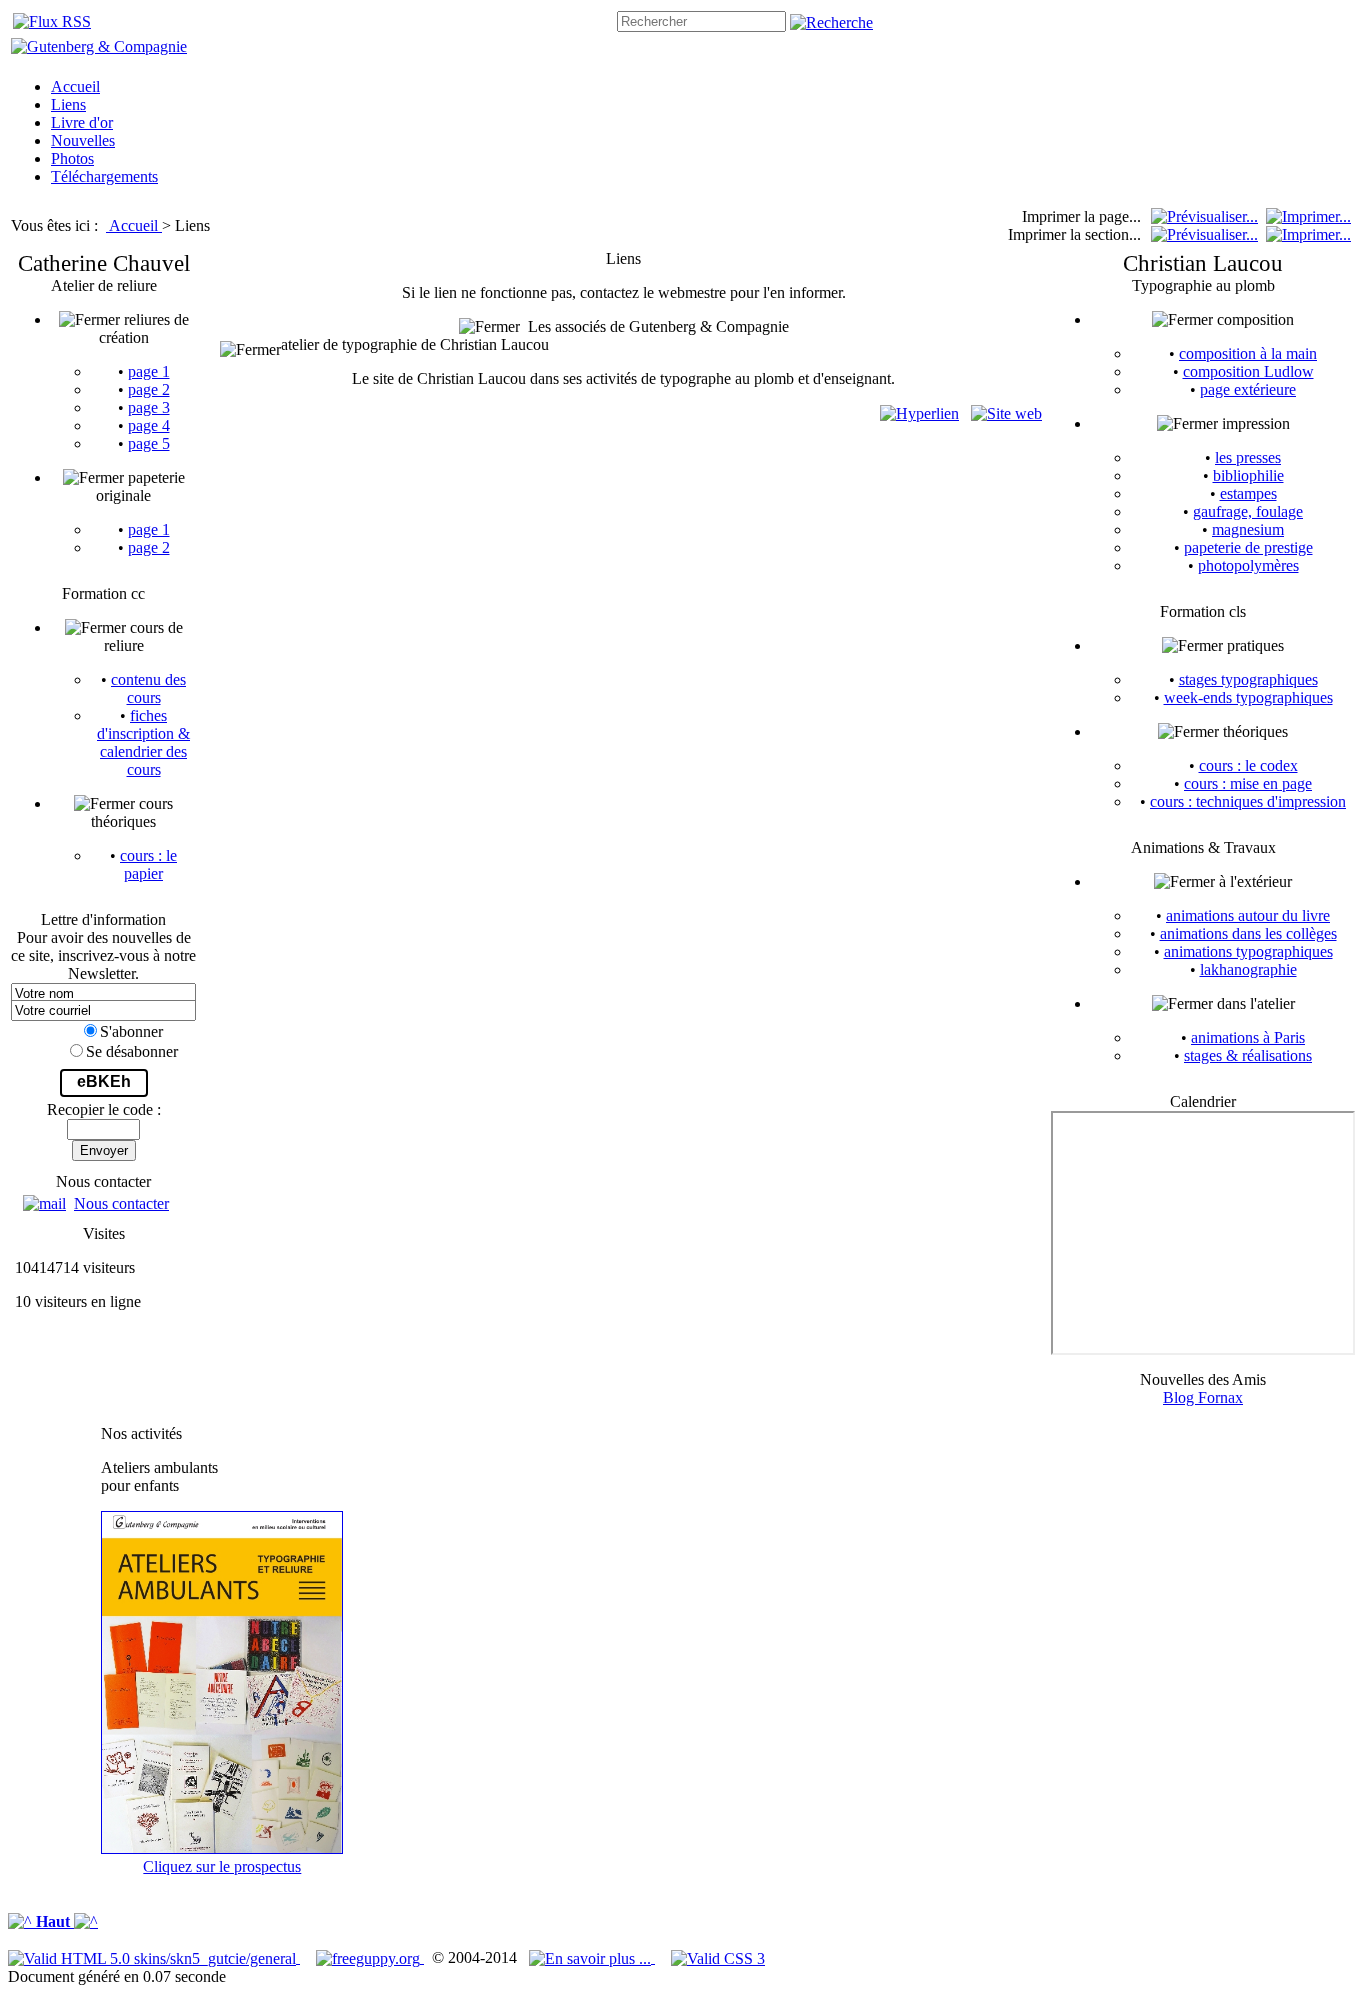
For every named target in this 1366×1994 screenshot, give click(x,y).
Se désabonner (132, 1051)
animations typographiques (1248, 951)
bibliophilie (1248, 475)
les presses (1248, 457)
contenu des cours (148, 688)
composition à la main (1248, 353)
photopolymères (1248, 565)
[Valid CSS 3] (718, 1957)
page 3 (149, 407)
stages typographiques (1248, 679)
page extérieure (1248, 389)
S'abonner (131, 1031)
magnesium (1248, 529)
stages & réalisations (1248, 1055)
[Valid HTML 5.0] (154, 1957)
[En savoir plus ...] (592, 1957)
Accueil (135, 225)
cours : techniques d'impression (1248, 801)
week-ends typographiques (1248, 697)
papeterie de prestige (1248, 547)
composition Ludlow (1248, 371)
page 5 (149, 443)
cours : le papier (148, 864)
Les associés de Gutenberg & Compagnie (654, 326)
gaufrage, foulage (1248, 511)
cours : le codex (1248, 765)
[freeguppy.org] (370, 1957)
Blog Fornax (1203, 1397)
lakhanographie (1248, 969)
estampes (1248, 493)
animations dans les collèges (1248, 933)
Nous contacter (121, 1203)
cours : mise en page (1248, 783)
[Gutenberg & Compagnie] (99, 46)
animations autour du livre (1248, 915)
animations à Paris (1248, 1037)
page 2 (149, 389)
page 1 (149, 371)
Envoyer (104, 1150)
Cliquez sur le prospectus (222, 1866)
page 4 (149, 425)
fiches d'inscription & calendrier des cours (143, 742)
